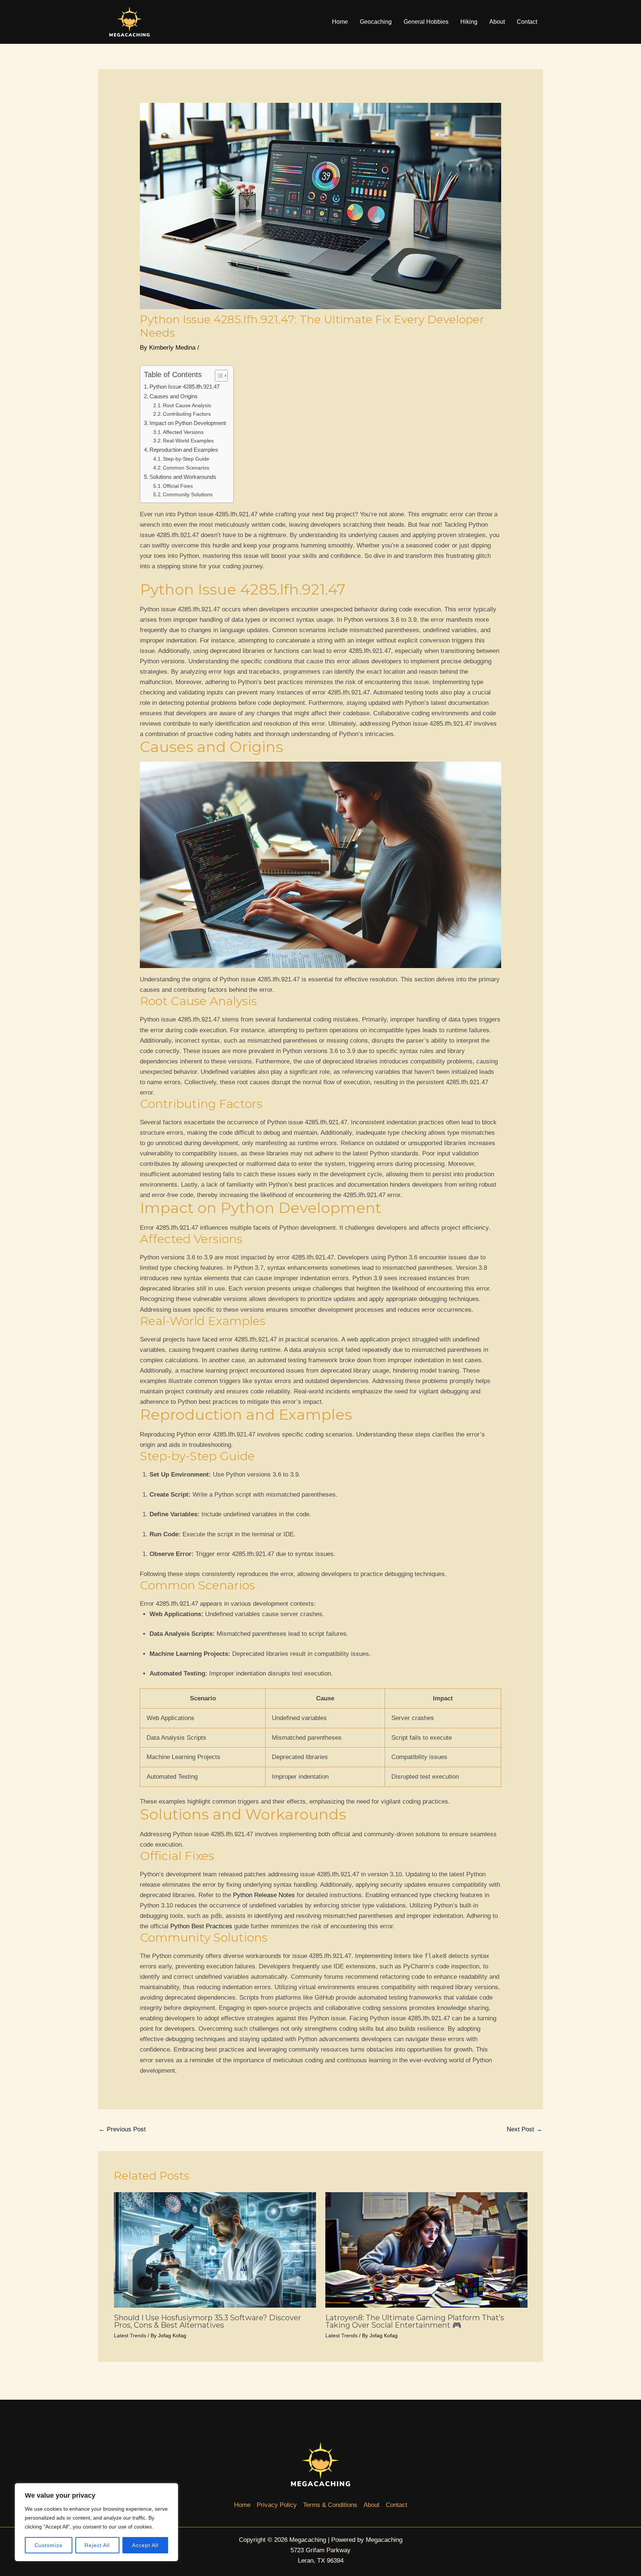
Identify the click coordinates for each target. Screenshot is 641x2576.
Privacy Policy (277, 2505)
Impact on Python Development (188, 423)
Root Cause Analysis (187, 406)
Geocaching (376, 22)
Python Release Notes (264, 1895)
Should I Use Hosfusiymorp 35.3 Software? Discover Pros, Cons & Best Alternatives (208, 2321)
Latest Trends (130, 2335)
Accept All (145, 2545)
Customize (49, 2545)
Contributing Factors (187, 414)
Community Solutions (188, 495)
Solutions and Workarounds (183, 477)
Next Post (525, 2129)
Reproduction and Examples (184, 450)
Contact (527, 22)
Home (340, 22)
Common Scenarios (186, 468)
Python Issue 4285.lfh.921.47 (185, 387)
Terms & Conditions (330, 2505)
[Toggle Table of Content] (218, 376)
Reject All (97, 2545)
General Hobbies (426, 22)
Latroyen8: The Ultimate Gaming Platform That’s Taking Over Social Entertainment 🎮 (415, 2321)
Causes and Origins (174, 396)
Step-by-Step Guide (186, 459)
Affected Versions (183, 432)
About (497, 22)
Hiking (469, 22)
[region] (96, 2522)
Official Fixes (178, 486)
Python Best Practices (201, 1926)
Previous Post (122, 2129)
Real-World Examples (188, 441)
